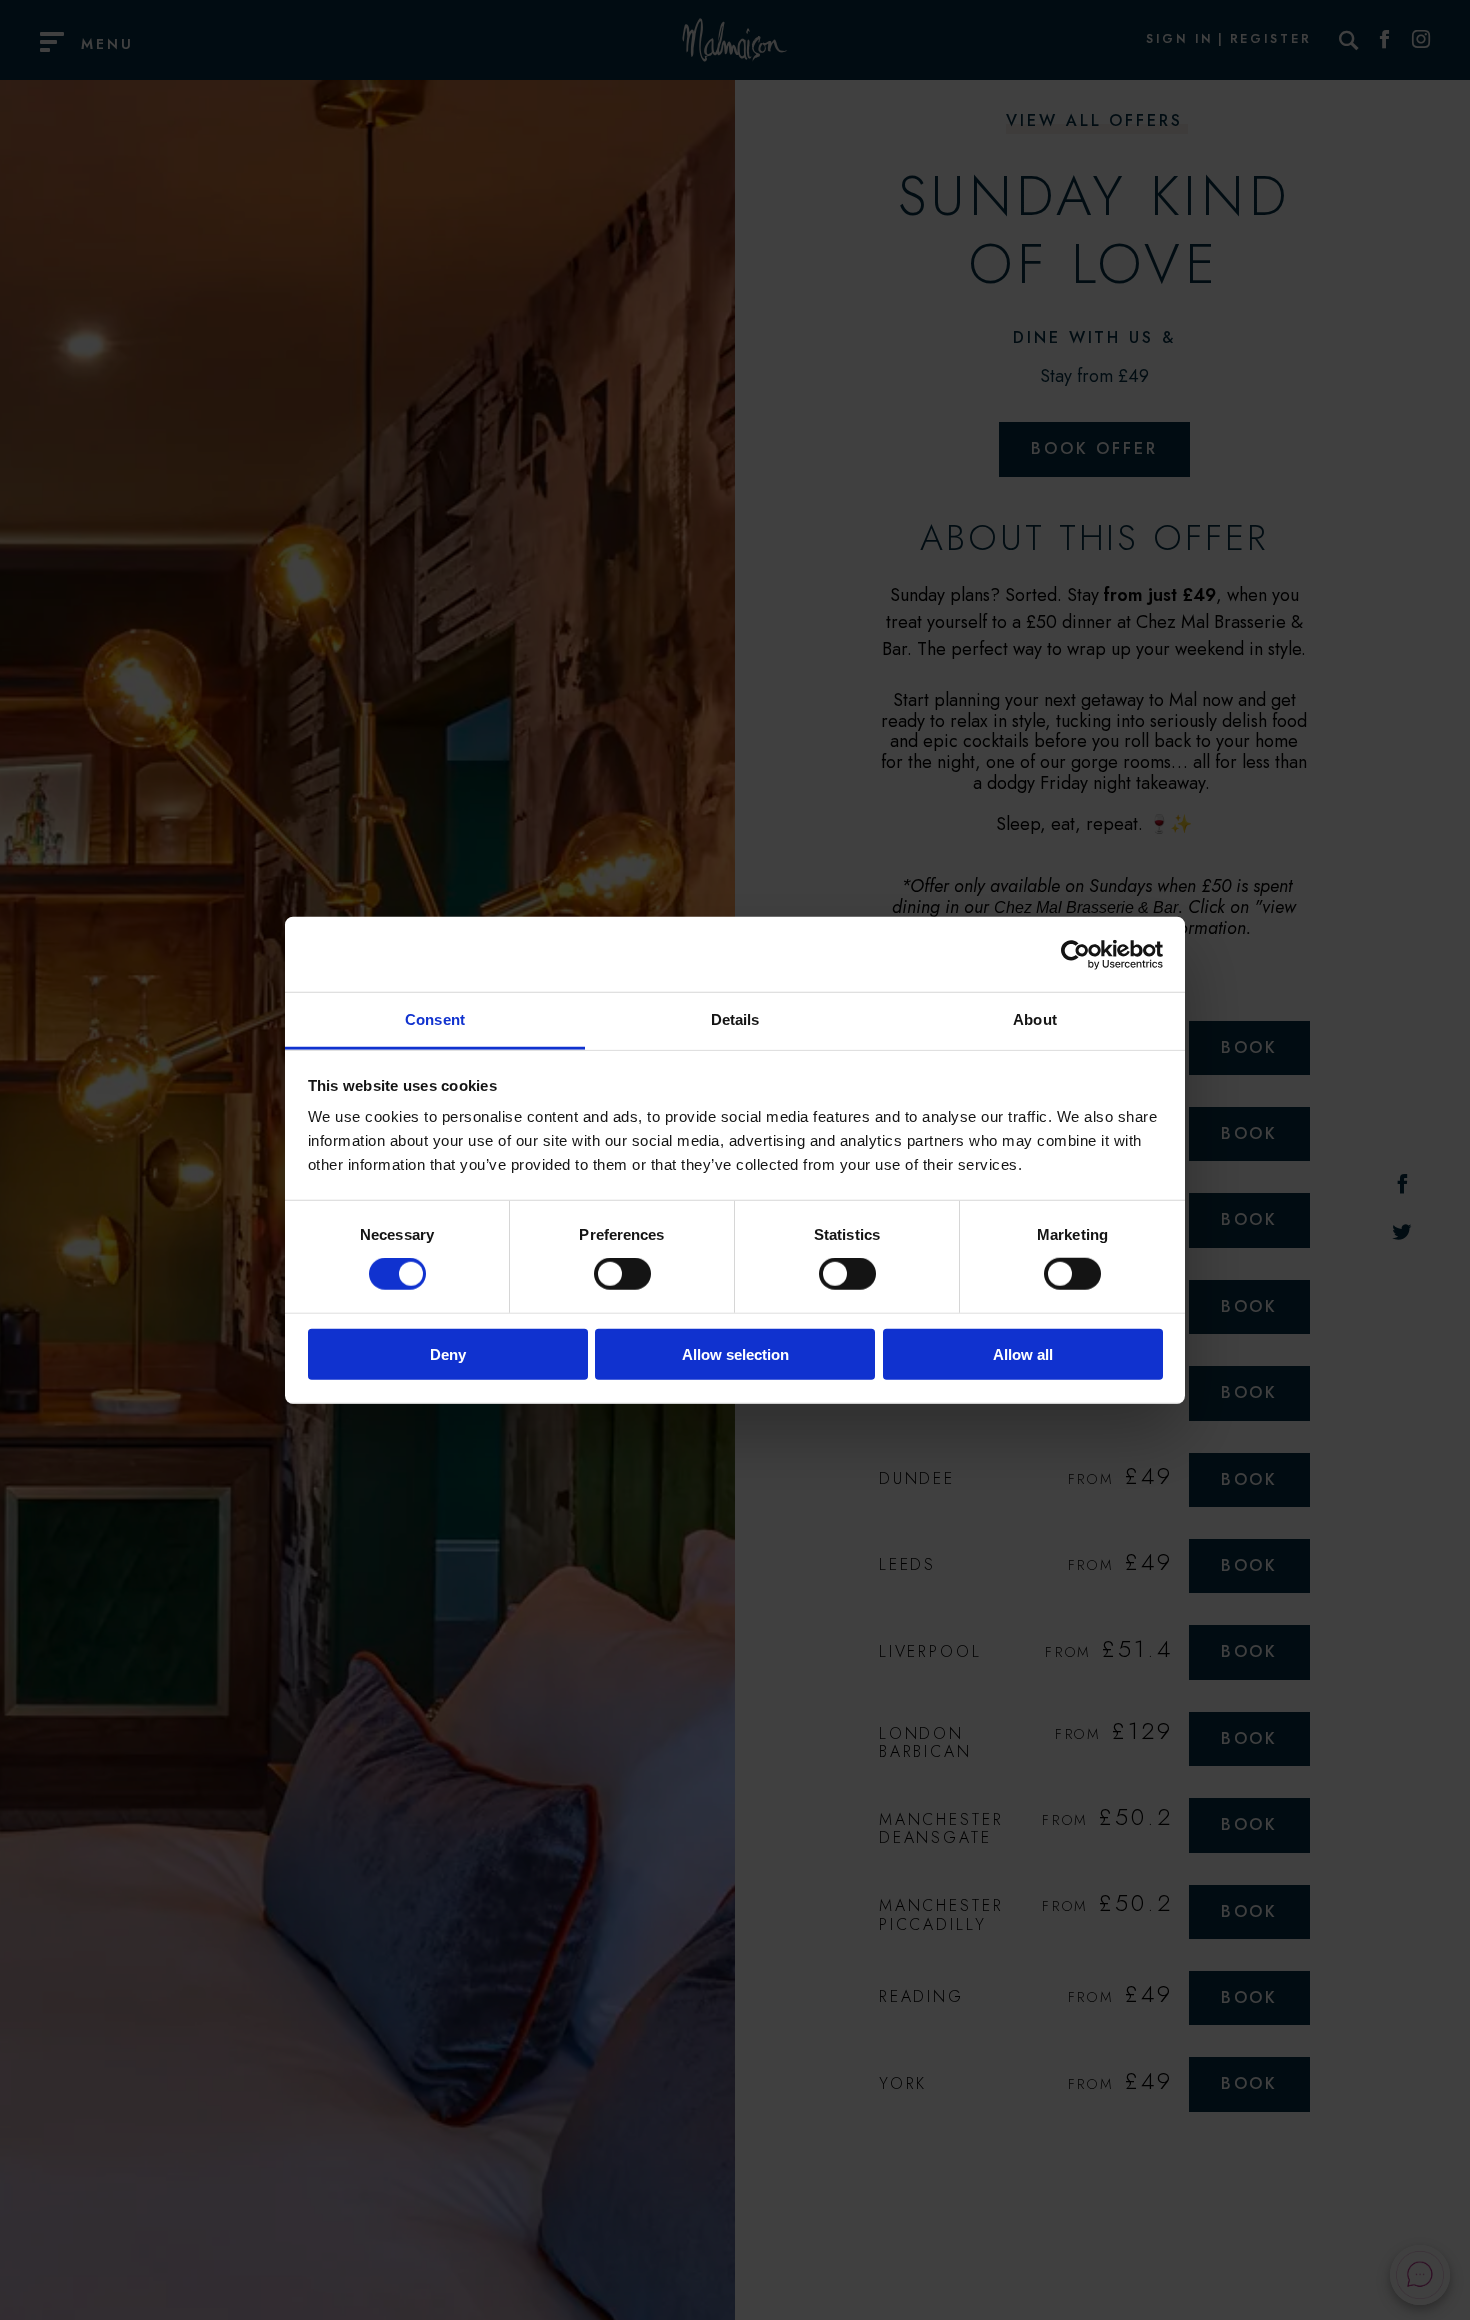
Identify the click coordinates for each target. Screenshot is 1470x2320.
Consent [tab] (435, 1019)
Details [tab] (735, 1019)
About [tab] (1035, 1019)
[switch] (622, 1274)
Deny (448, 1354)
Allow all (1023, 1354)
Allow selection (735, 1354)
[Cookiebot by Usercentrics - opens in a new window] (1075, 954)
